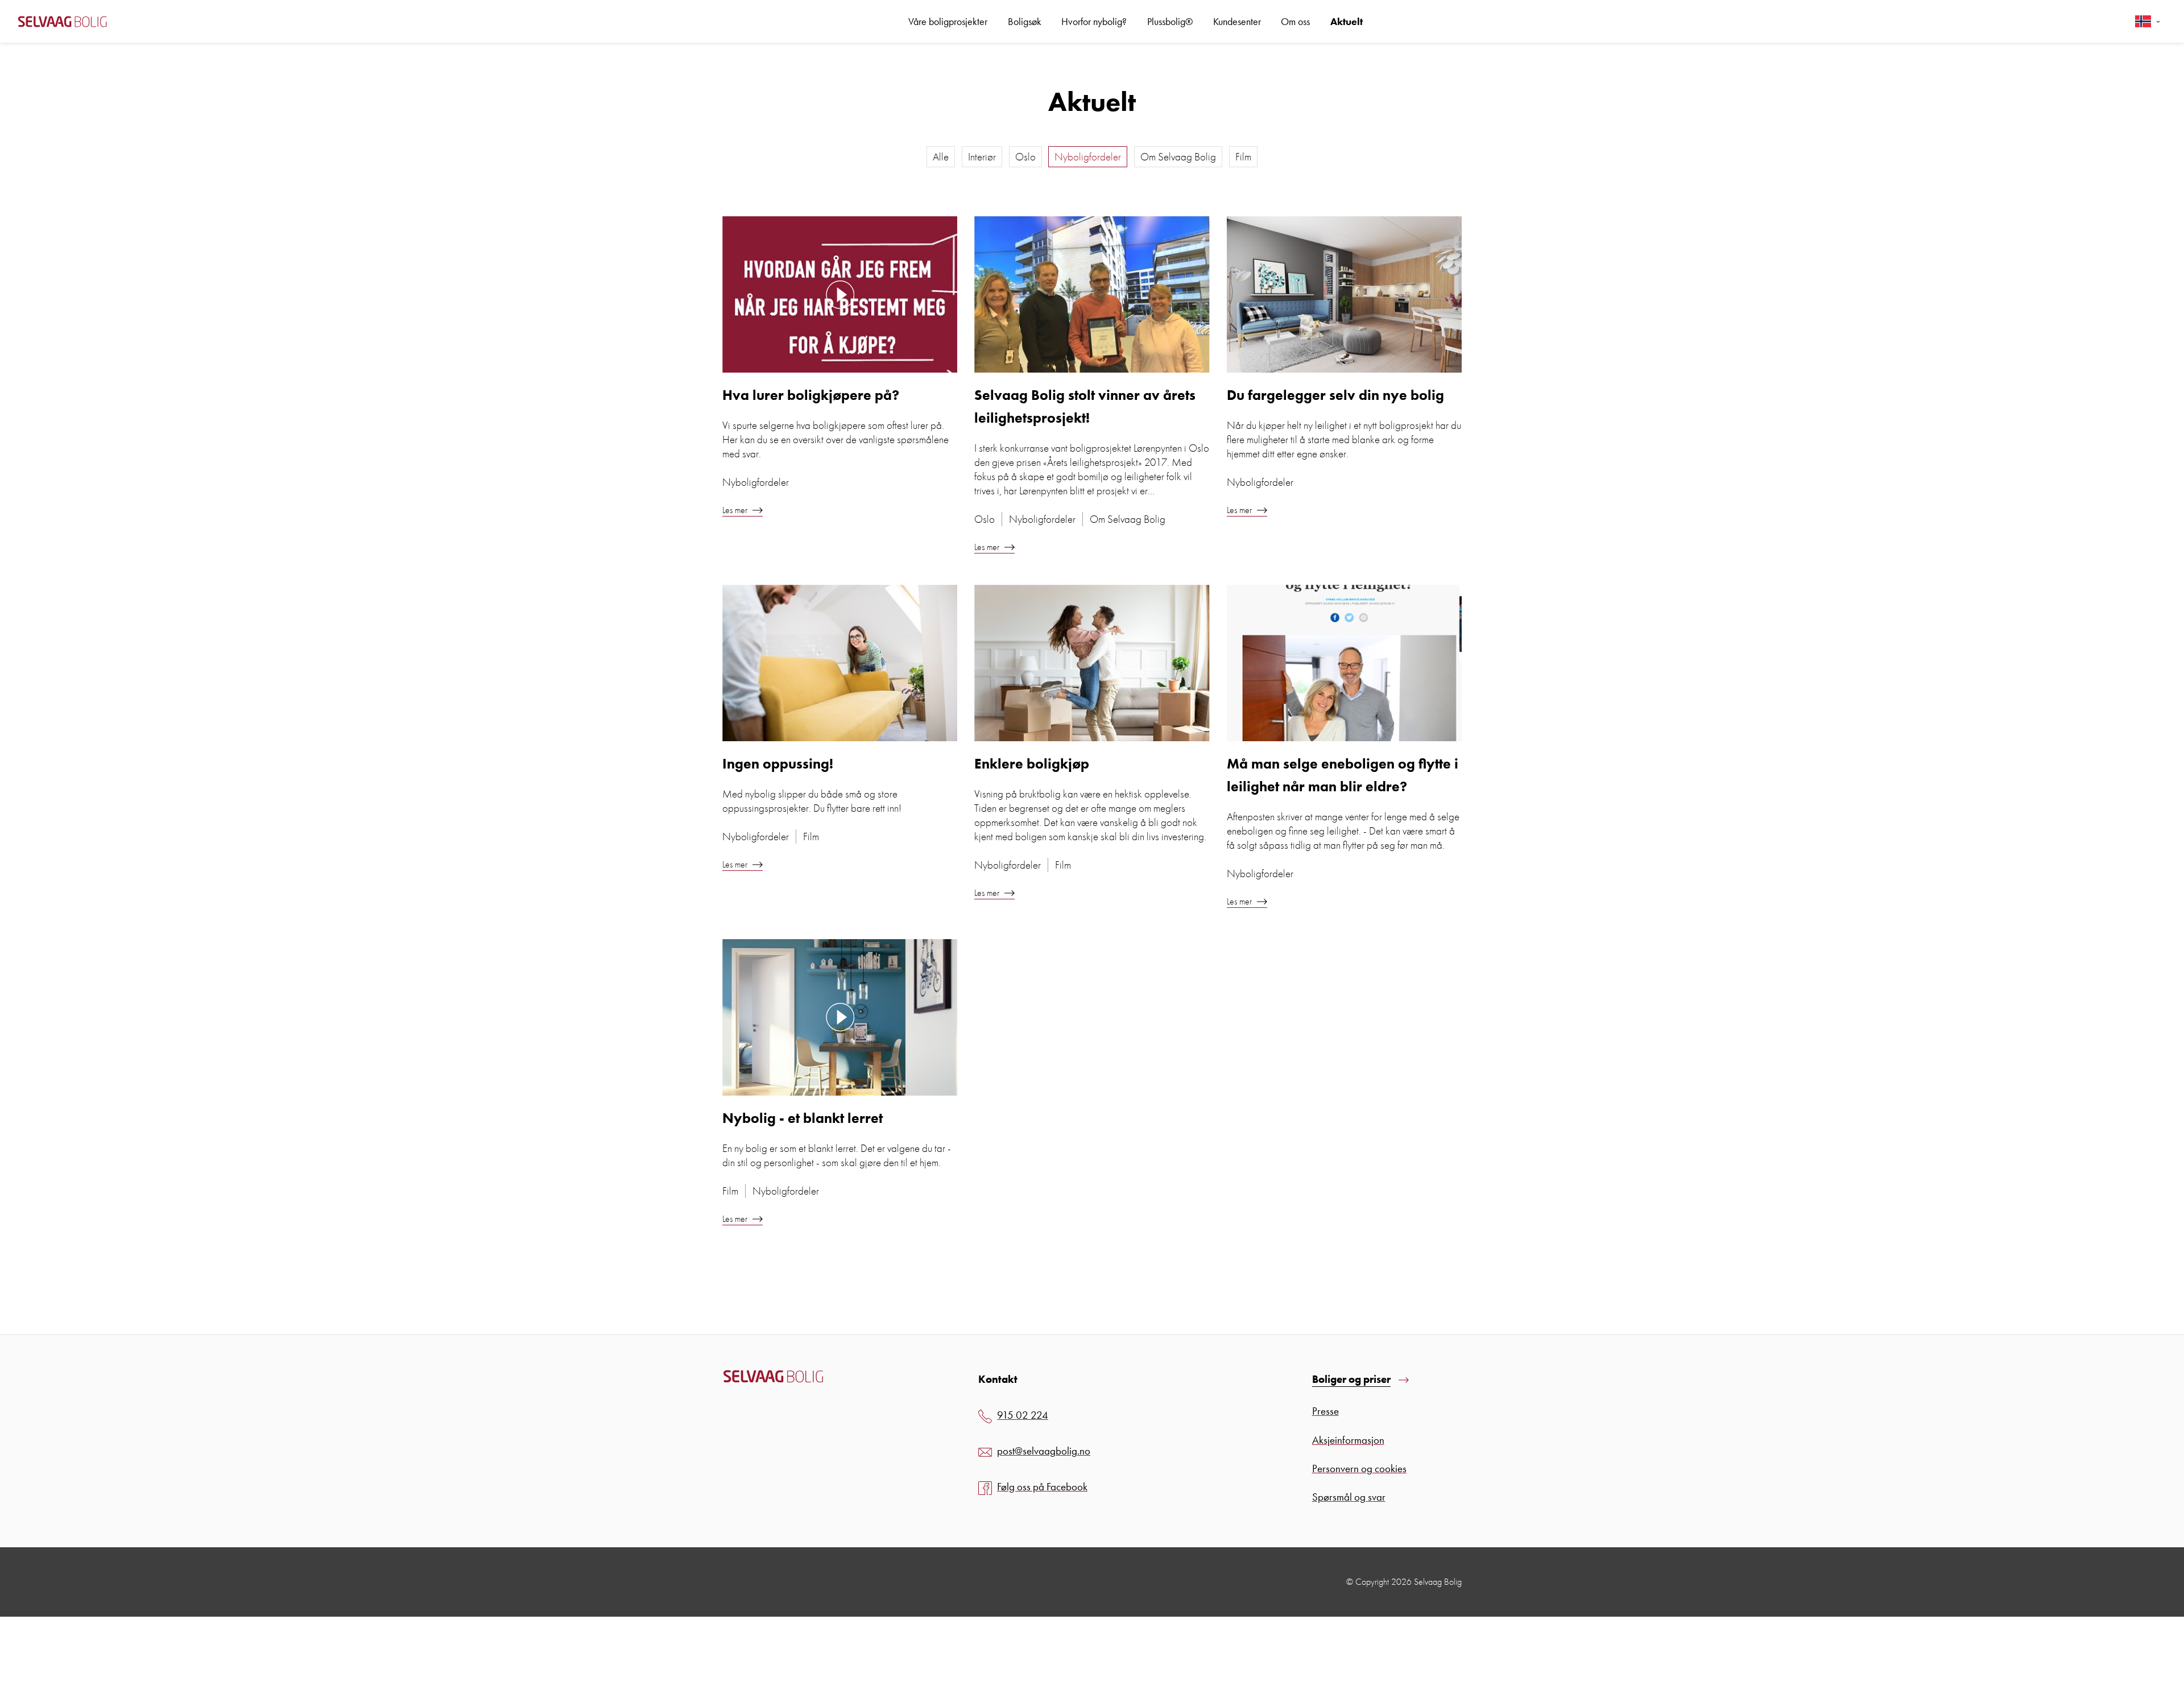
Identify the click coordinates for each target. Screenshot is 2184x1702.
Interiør (982, 157)
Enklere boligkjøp (1032, 764)
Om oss (1295, 21)
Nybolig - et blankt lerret (803, 1118)
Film (1243, 157)
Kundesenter (1237, 21)
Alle (941, 157)
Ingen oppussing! (778, 764)
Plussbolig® (1170, 21)
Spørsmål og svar (1349, 1497)
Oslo (1025, 157)
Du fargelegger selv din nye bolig (1335, 395)
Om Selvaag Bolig (1178, 157)
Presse (1325, 1411)
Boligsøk (1025, 21)
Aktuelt (1347, 21)
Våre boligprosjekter (948, 21)
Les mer (736, 510)
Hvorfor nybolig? (1094, 21)
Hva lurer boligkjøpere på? (811, 395)
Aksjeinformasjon (1348, 1440)
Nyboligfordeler (1088, 157)
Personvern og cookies (1359, 1468)
